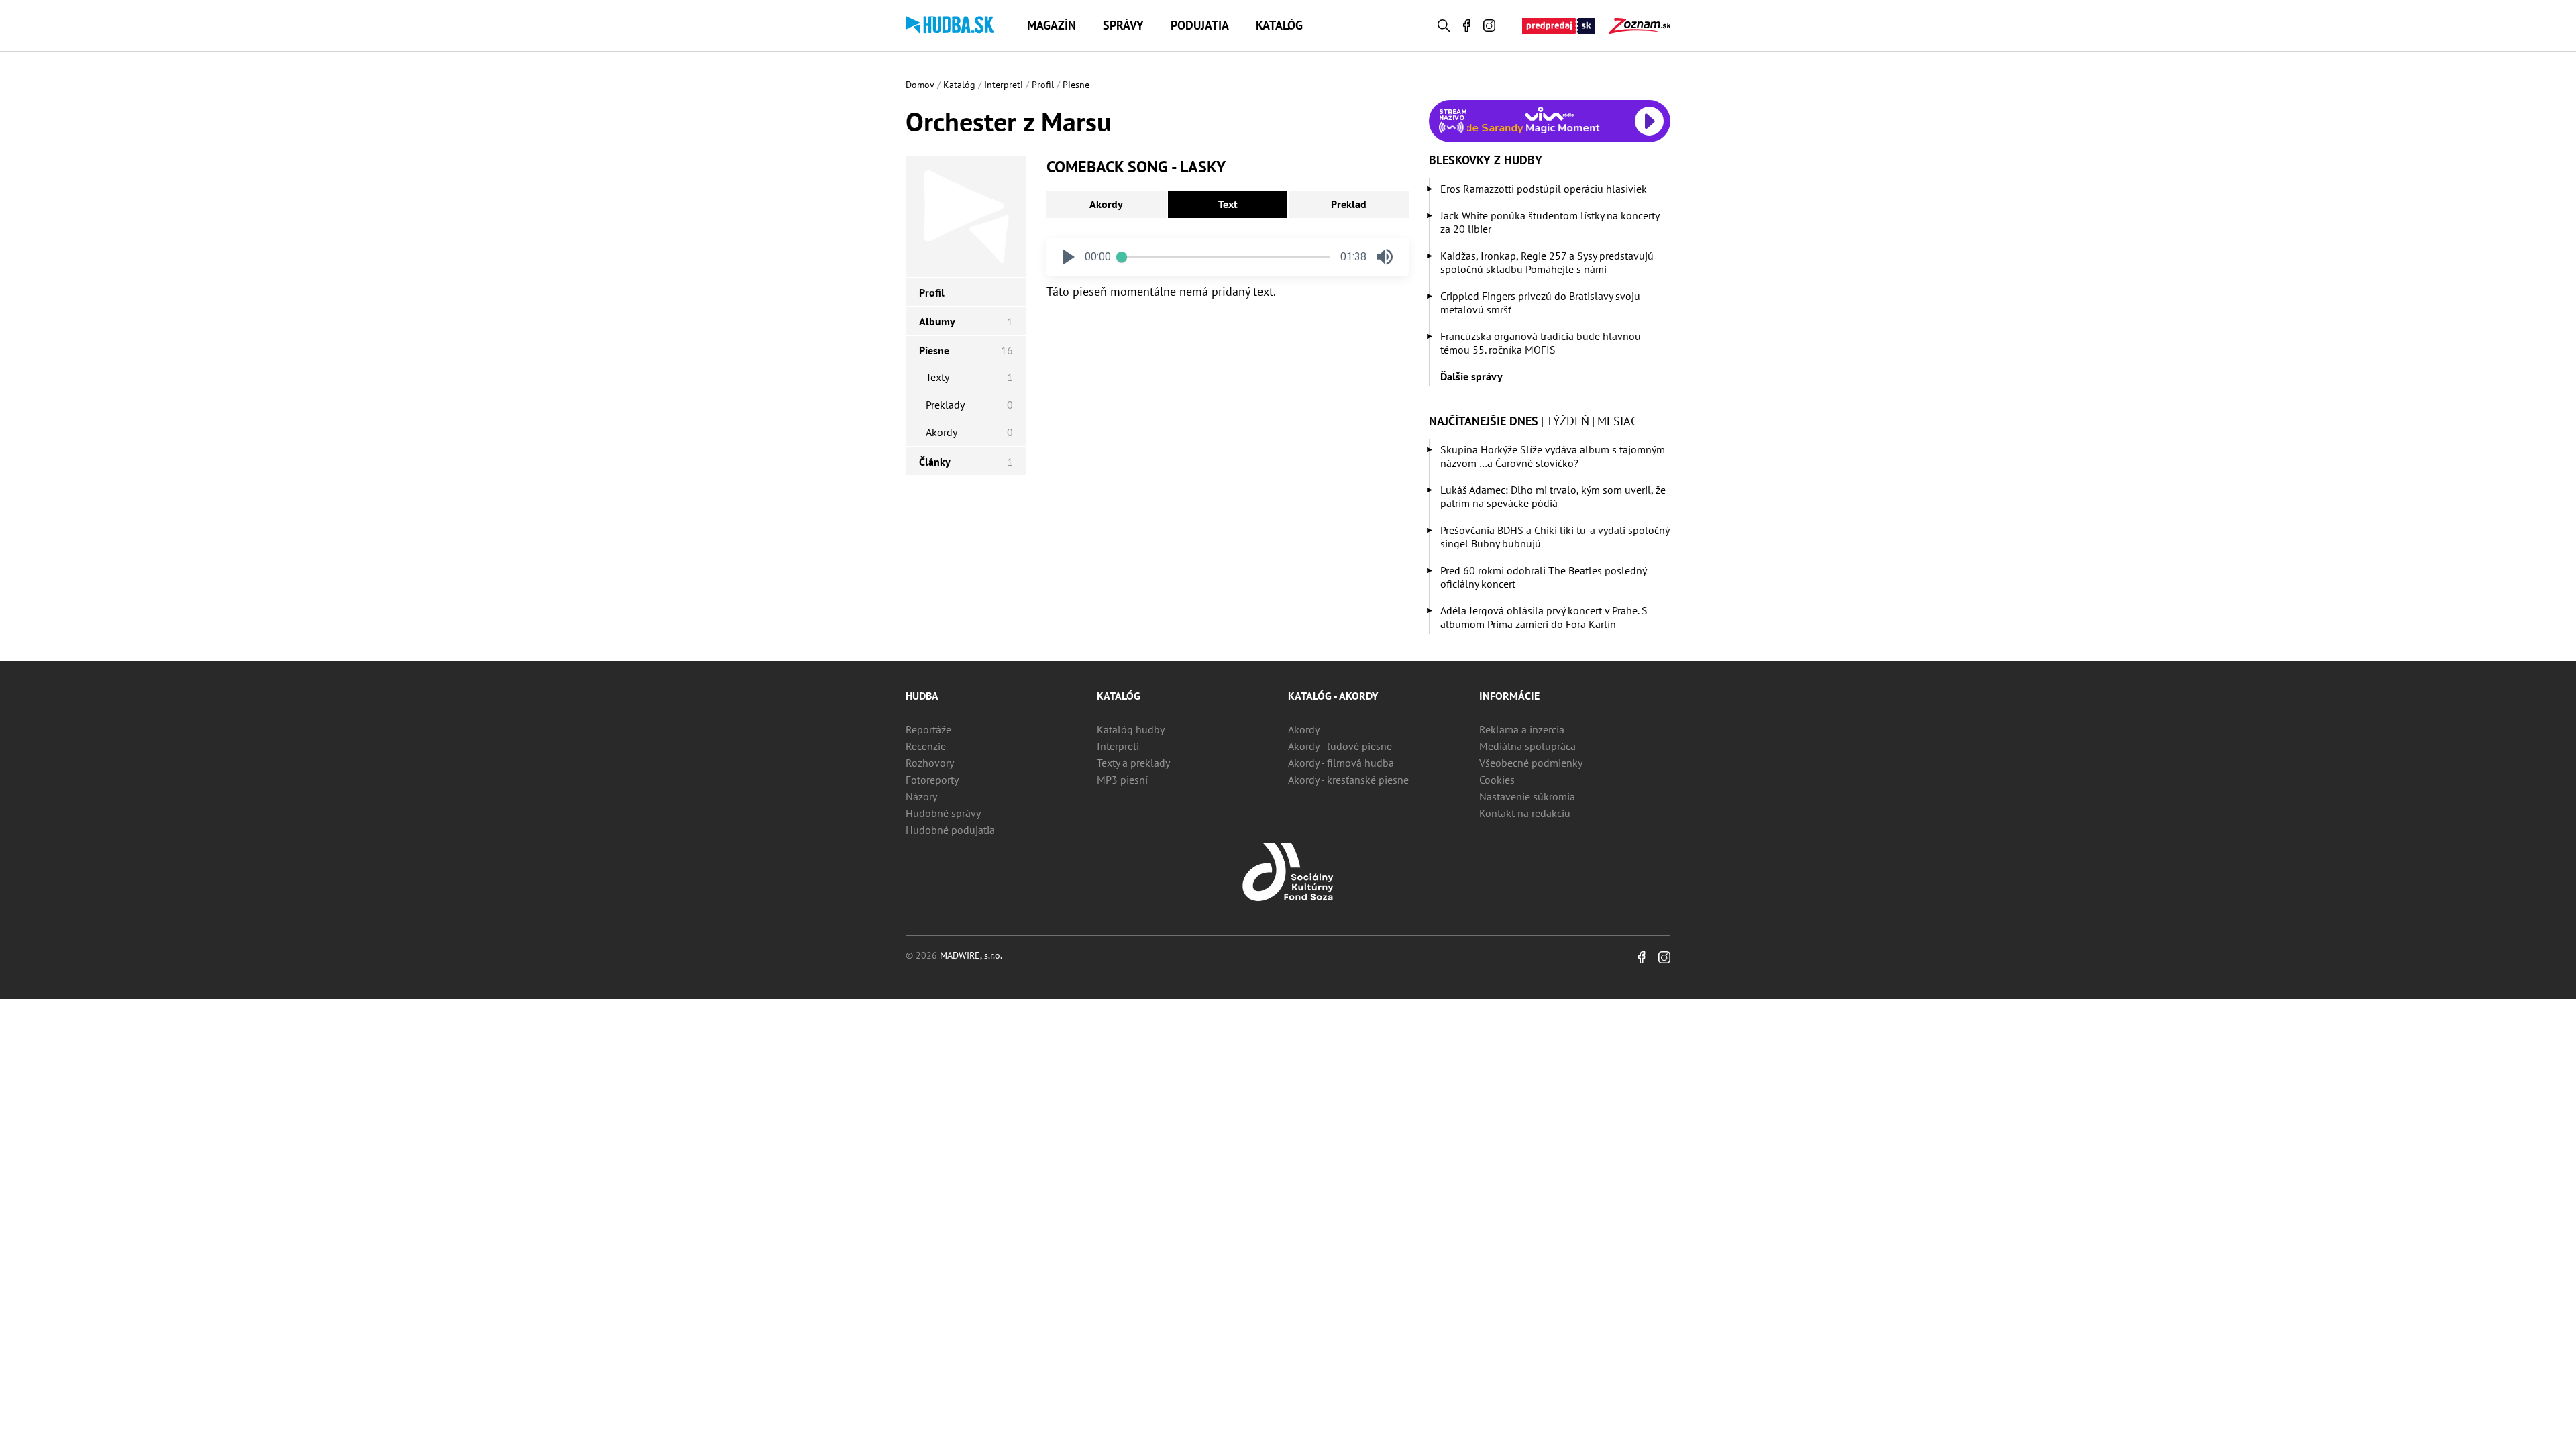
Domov (920, 85)
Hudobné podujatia (950, 830)
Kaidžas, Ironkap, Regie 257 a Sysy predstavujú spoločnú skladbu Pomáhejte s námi (1547, 262)
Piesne (1076, 85)
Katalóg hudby (1131, 729)
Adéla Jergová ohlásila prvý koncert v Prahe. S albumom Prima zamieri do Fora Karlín (1544, 617)
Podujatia (1200, 25)
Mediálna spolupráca (1527, 746)
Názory (921, 796)
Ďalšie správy (1471, 376)
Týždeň (1568, 421)
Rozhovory (930, 763)
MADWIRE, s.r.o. (971, 955)
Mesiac (1617, 421)
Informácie (1509, 696)
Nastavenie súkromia (1527, 796)
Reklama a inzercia (1522, 729)
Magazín (1052, 25)
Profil (1043, 85)
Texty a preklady (1133, 763)
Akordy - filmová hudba (1341, 763)
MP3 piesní (1122, 780)
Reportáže (928, 729)
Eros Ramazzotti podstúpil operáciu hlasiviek (1544, 189)
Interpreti (1004, 85)
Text (1228, 204)
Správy (1123, 25)
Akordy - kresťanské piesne (1348, 780)
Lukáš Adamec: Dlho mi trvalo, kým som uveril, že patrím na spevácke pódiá (1553, 496)
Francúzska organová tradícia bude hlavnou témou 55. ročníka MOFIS (1541, 343)
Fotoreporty (932, 780)
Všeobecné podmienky (1531, 763)
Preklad (1349, 204)
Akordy (1106, 204)
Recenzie (926, 746)
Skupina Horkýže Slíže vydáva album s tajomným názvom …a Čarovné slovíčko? (1553, 456)
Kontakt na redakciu (1525, 813)
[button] (1069, 257)
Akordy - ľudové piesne (1340, 746)
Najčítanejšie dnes (1484, 421)
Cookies (1497, 780)
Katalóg (1279, 25)
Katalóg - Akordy (1333, 696)
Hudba (922, 696)
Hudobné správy (943, 813)
